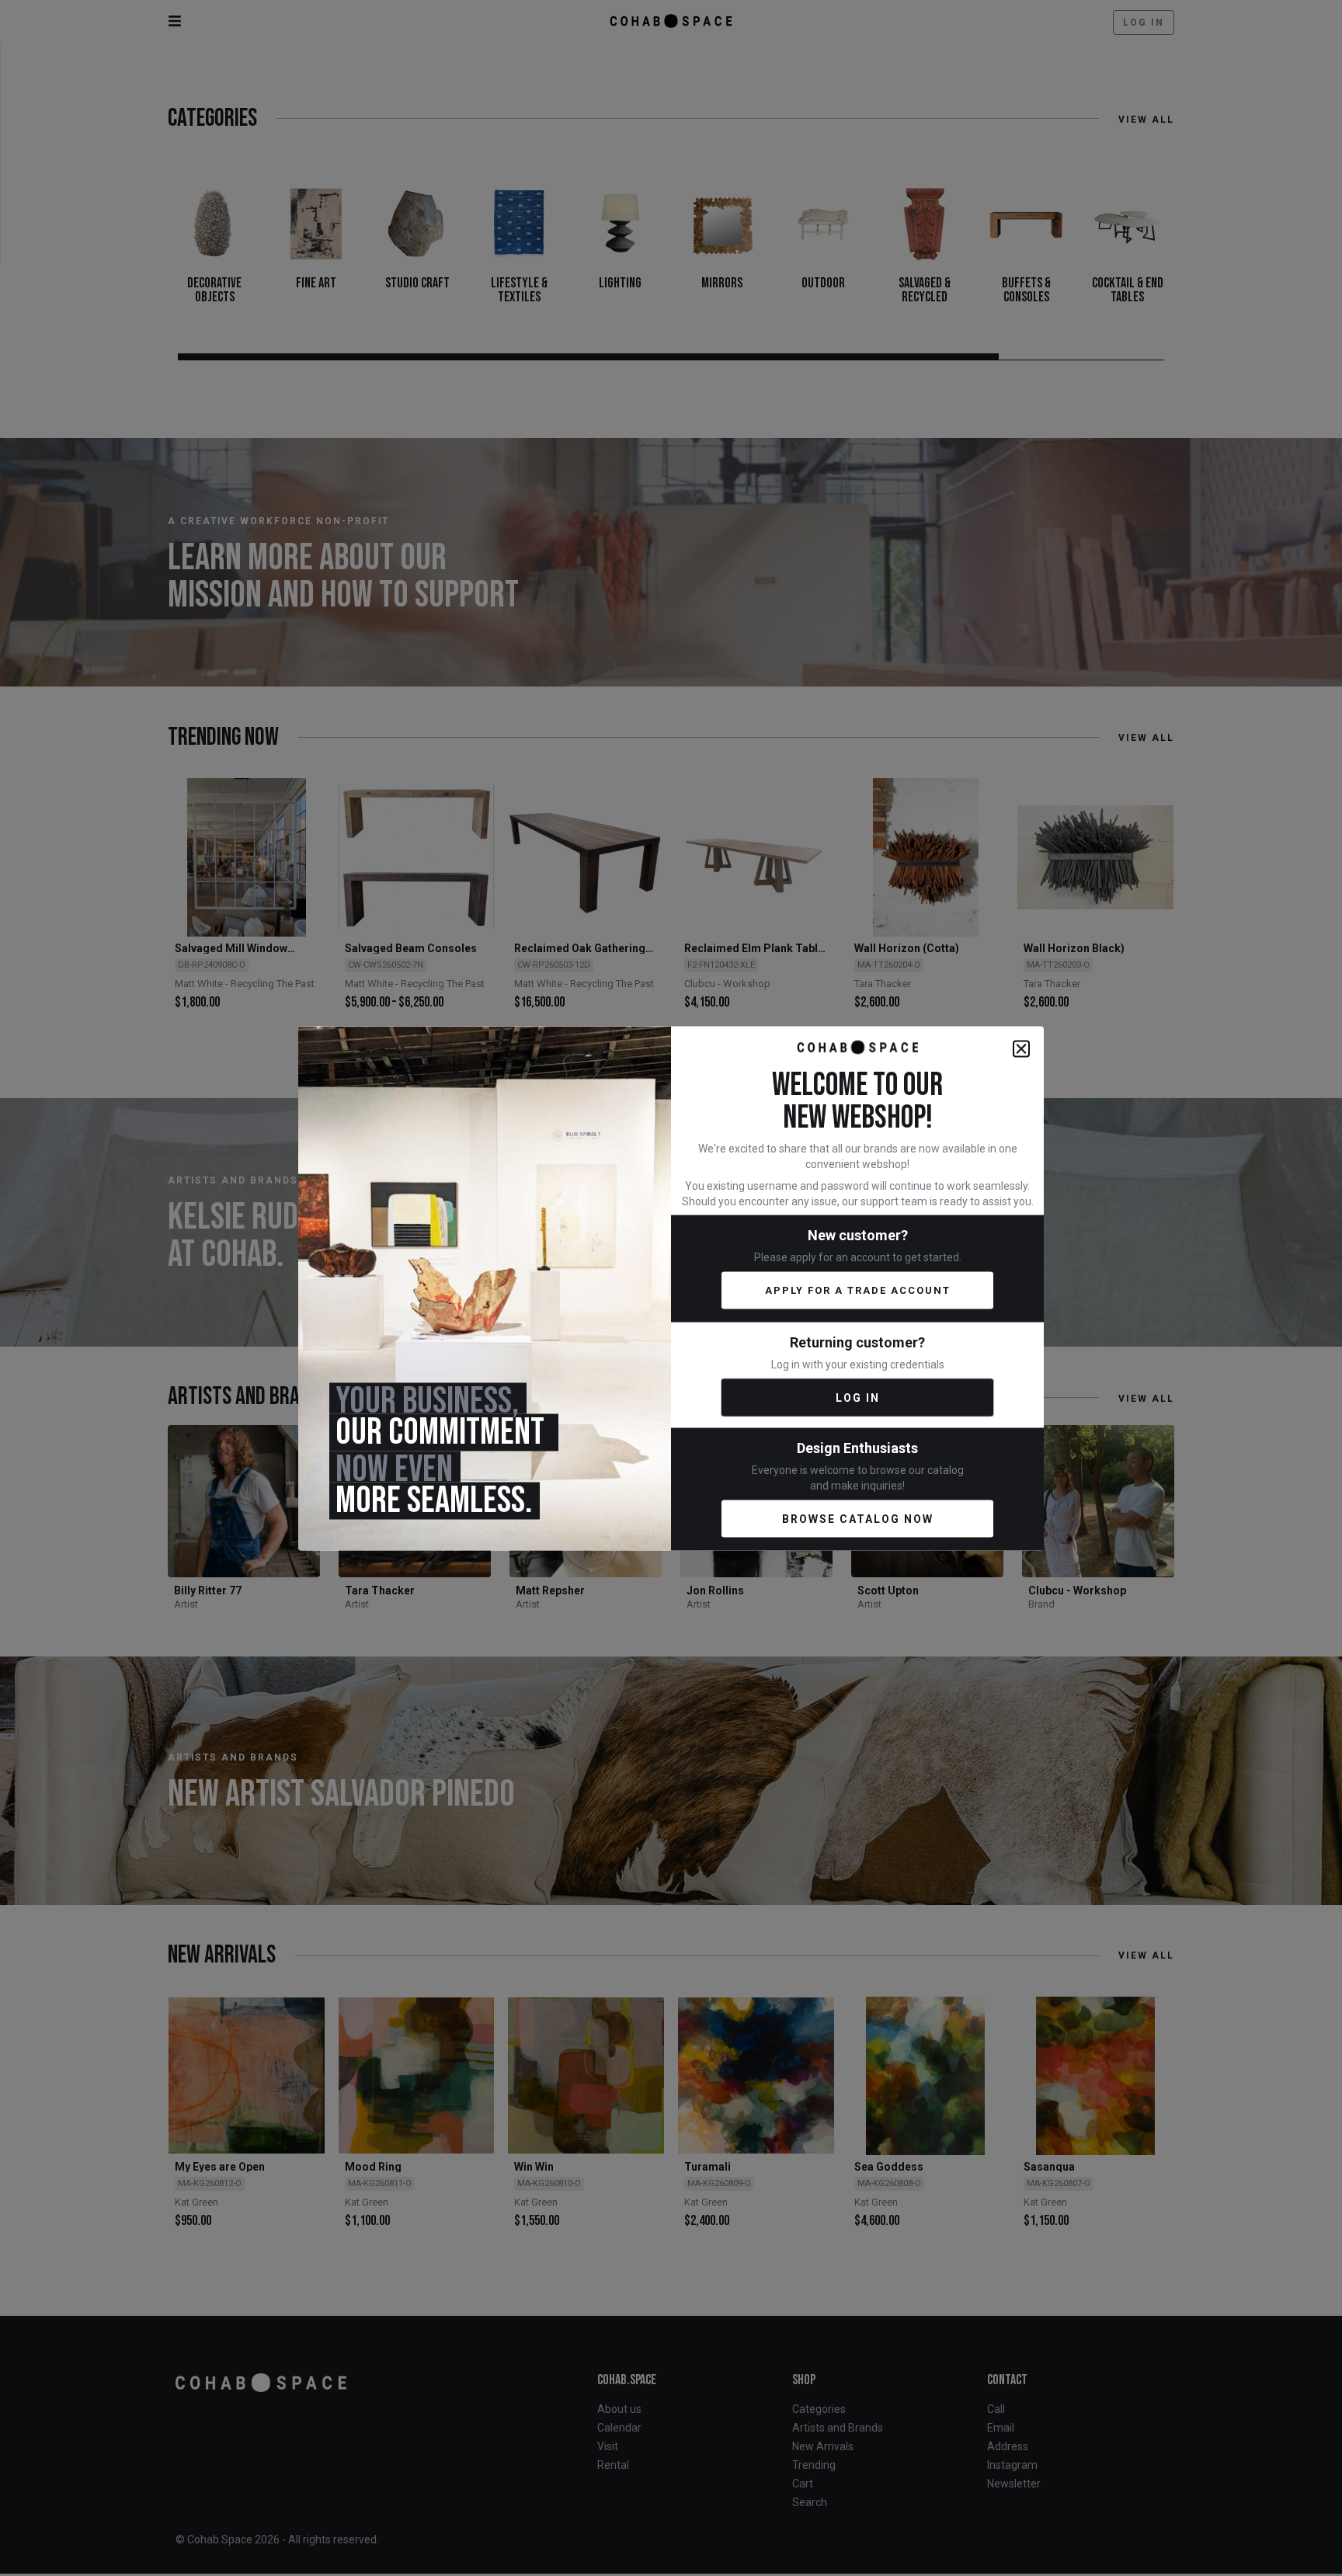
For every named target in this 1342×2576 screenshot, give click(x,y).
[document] (671, 1288)
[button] (1021, 1048)
